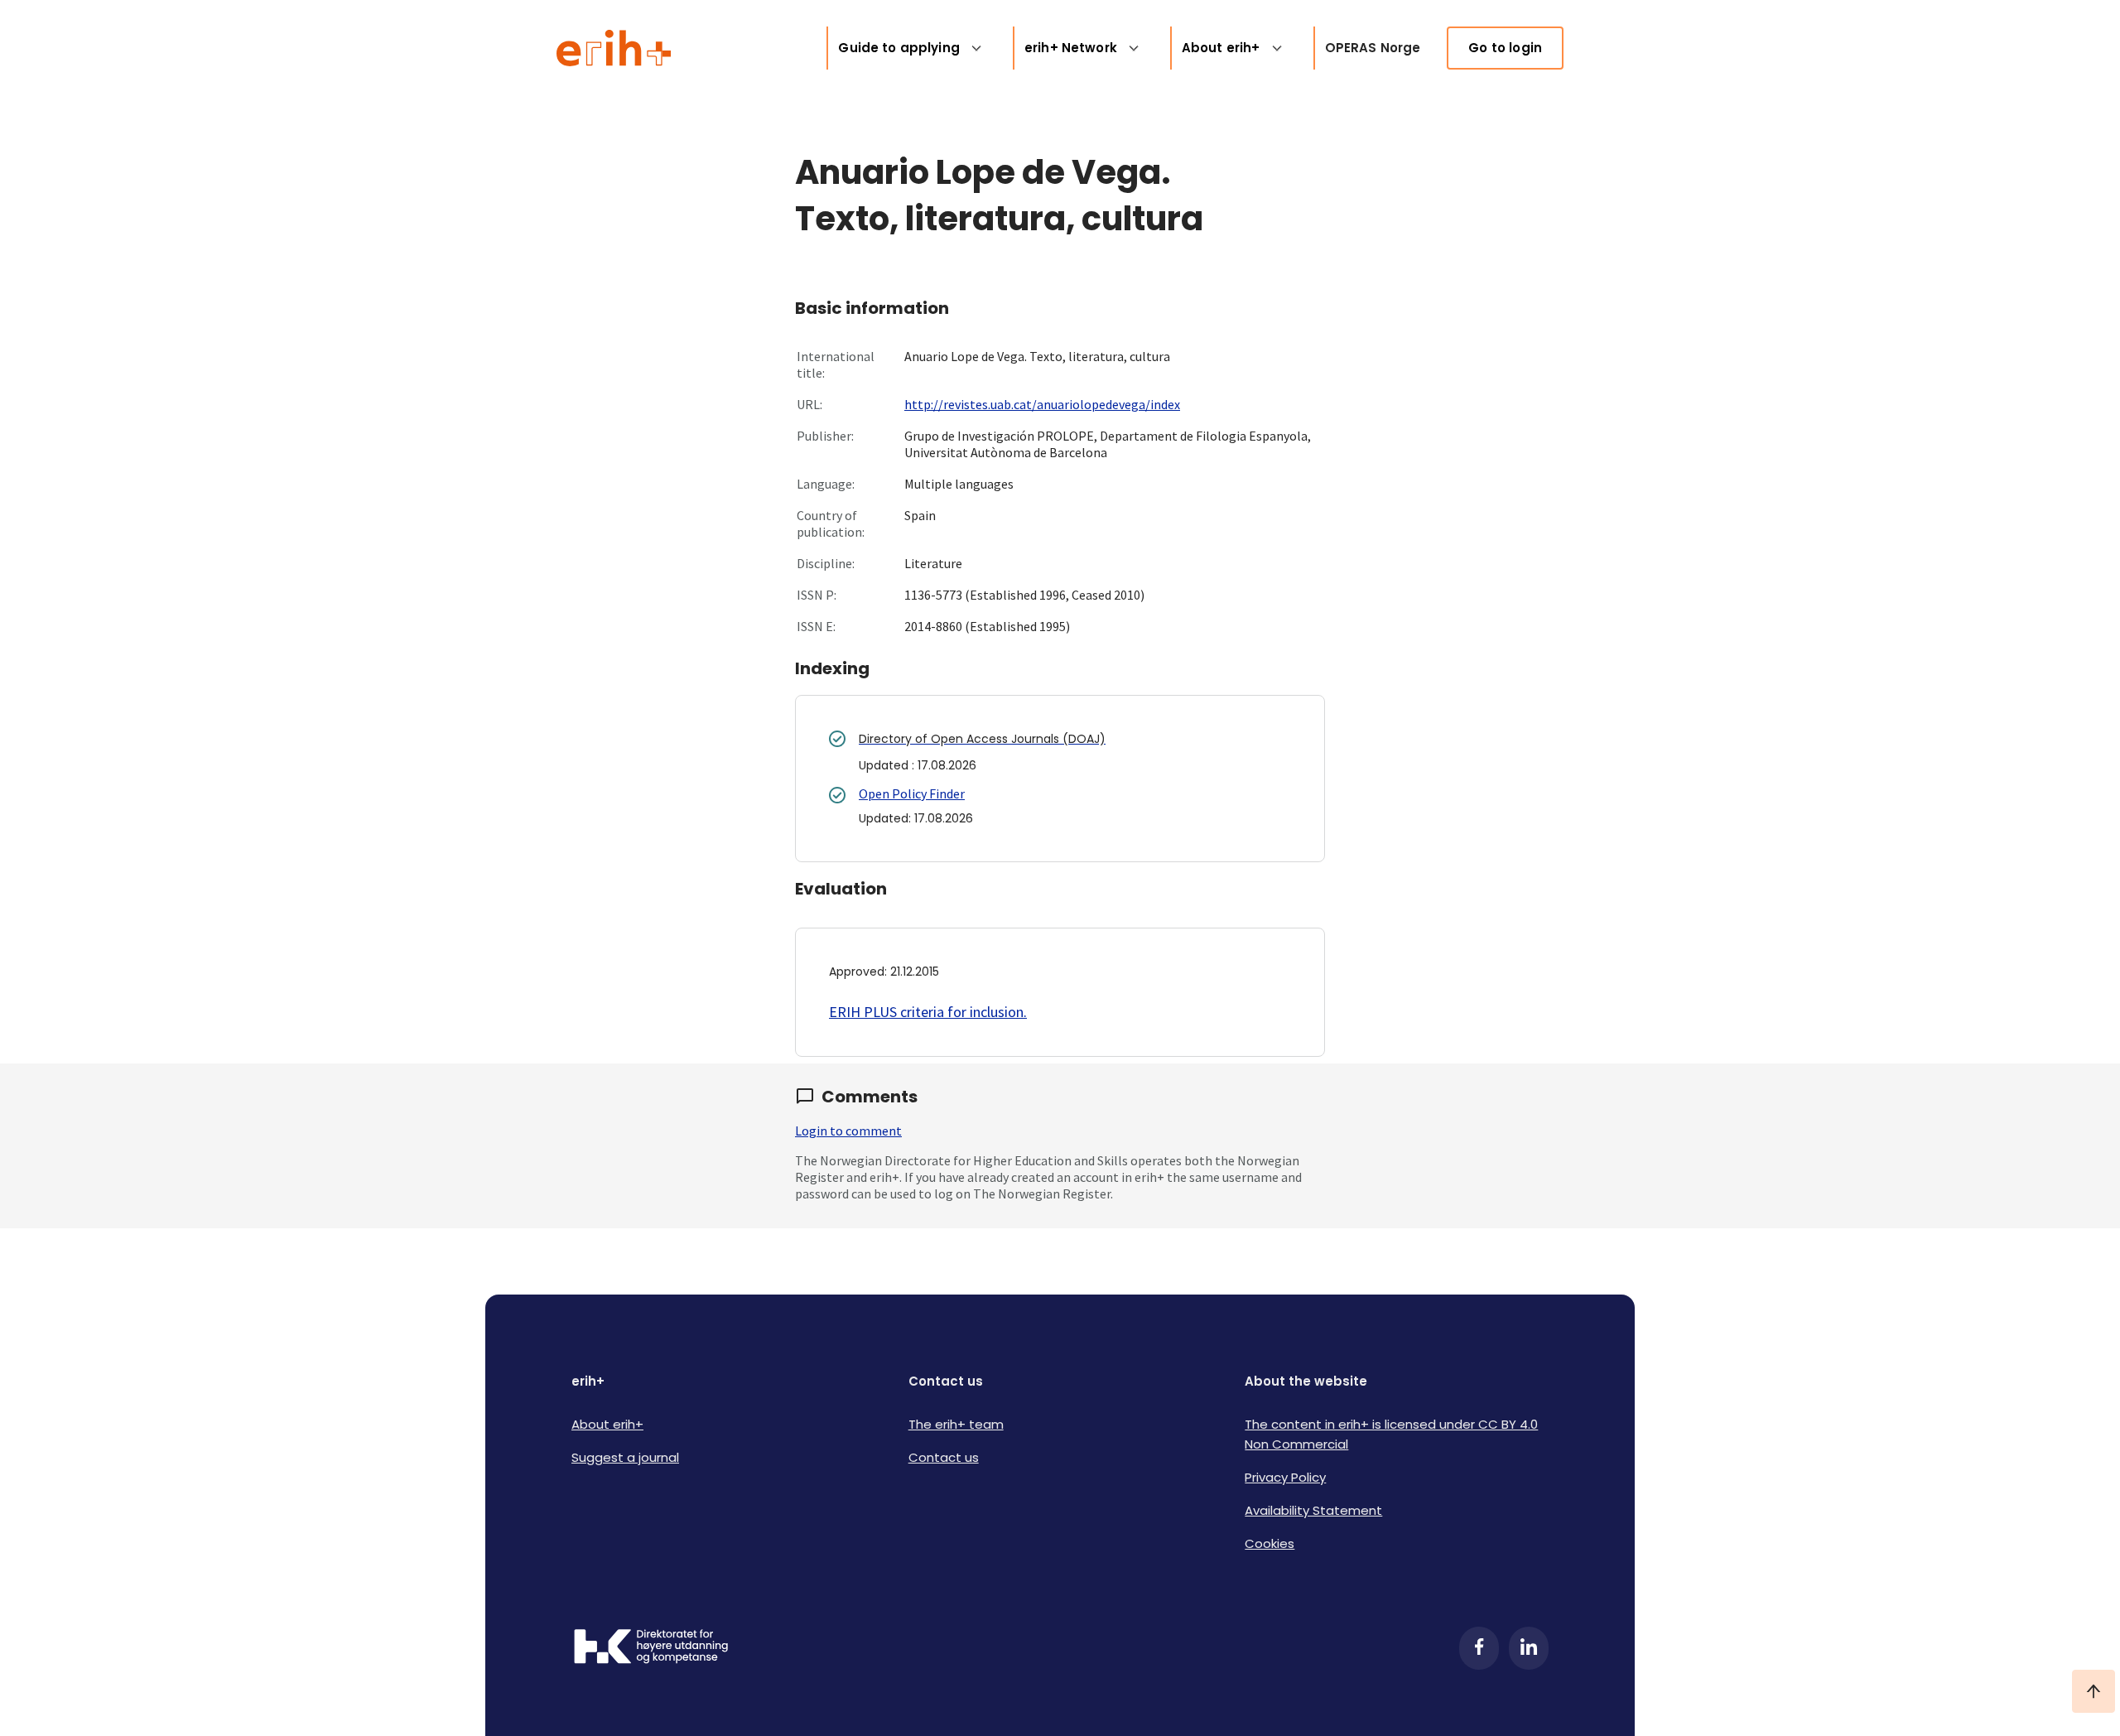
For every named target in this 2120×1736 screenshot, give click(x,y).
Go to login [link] (1505, 48)
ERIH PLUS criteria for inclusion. (928, 1012)
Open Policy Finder (912, 793)
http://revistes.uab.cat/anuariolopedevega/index (1042, 404)
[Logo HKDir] (651, 1648)
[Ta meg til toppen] (2093, 1691)
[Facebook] (1479, 1648)
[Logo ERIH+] (614, 48)
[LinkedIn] (1529, 1648)
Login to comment (848, 1131)
